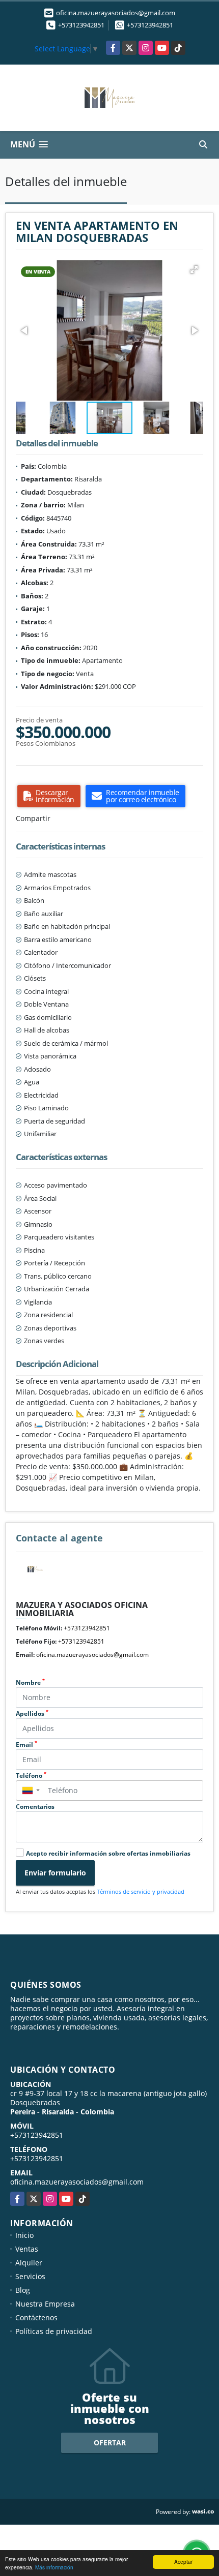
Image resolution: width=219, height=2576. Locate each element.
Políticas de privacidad (54, 2331)
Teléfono (31, 1776)
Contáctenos (36, 2317)
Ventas (27, 2249)
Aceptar (183, 2562)
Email (26, 1745)
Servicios (30, 2276)
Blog (23, 2290)
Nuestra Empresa (45, 2304)
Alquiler (29, 2263)
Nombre (30, 1683)
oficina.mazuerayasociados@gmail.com (92, 1655)
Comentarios (35, 1807)
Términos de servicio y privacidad (141, 1891)
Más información (54, 2567)
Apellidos (32, 1714)
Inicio (24, 2235)
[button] (194, 269)
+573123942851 (81, 25)
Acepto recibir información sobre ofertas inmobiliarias (108, 1853)
